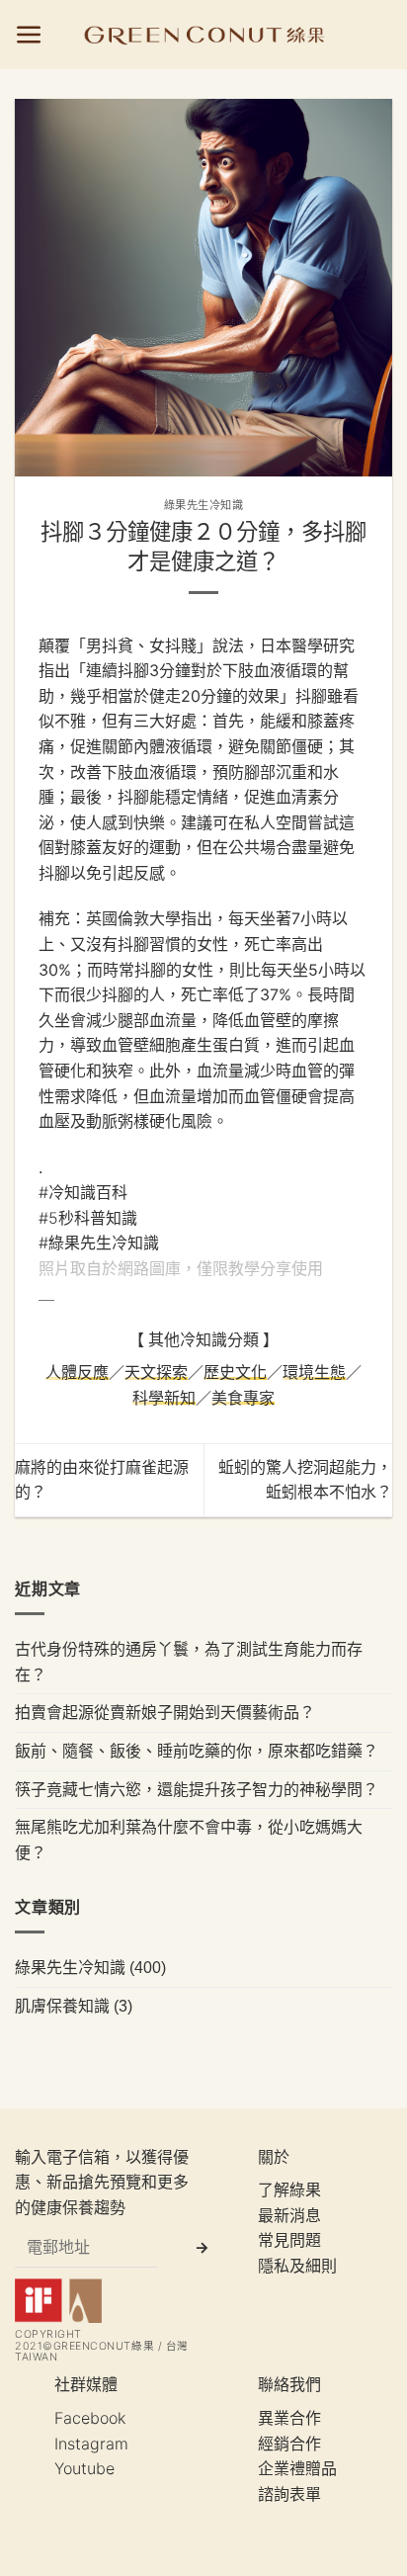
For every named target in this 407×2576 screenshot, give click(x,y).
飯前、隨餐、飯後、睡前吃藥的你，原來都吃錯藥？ (197, 1751)
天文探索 (156, 1372)
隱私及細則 (297, 2266)
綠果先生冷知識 (204, 505)
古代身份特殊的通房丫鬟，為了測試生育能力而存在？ (189, 1662)
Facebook (90, 2418)
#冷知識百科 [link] (83, 1192)
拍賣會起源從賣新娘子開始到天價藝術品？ (165, 1713)
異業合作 (289, 2418)
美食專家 (243, 1398)
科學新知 (164, 1398)
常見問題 (289, 2240)
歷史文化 (235, 1372)
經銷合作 (289, 2444)
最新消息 (289, 2215)
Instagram (91, 2444)
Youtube (84, 2468)
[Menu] (29, 35)
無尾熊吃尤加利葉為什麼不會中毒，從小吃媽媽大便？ (189, 1840)
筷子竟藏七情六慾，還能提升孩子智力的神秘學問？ (197, 1789)
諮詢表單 (289, 2494)
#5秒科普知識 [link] (88, 1218)
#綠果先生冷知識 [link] (99, 1243)
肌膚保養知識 (62, 2006)
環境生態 (314, 1372)
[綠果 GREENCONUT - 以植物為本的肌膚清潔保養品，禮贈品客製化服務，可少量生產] (204, 35)
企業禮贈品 (297, 2468)
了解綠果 (289, 2190)
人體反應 (77, 1372)
